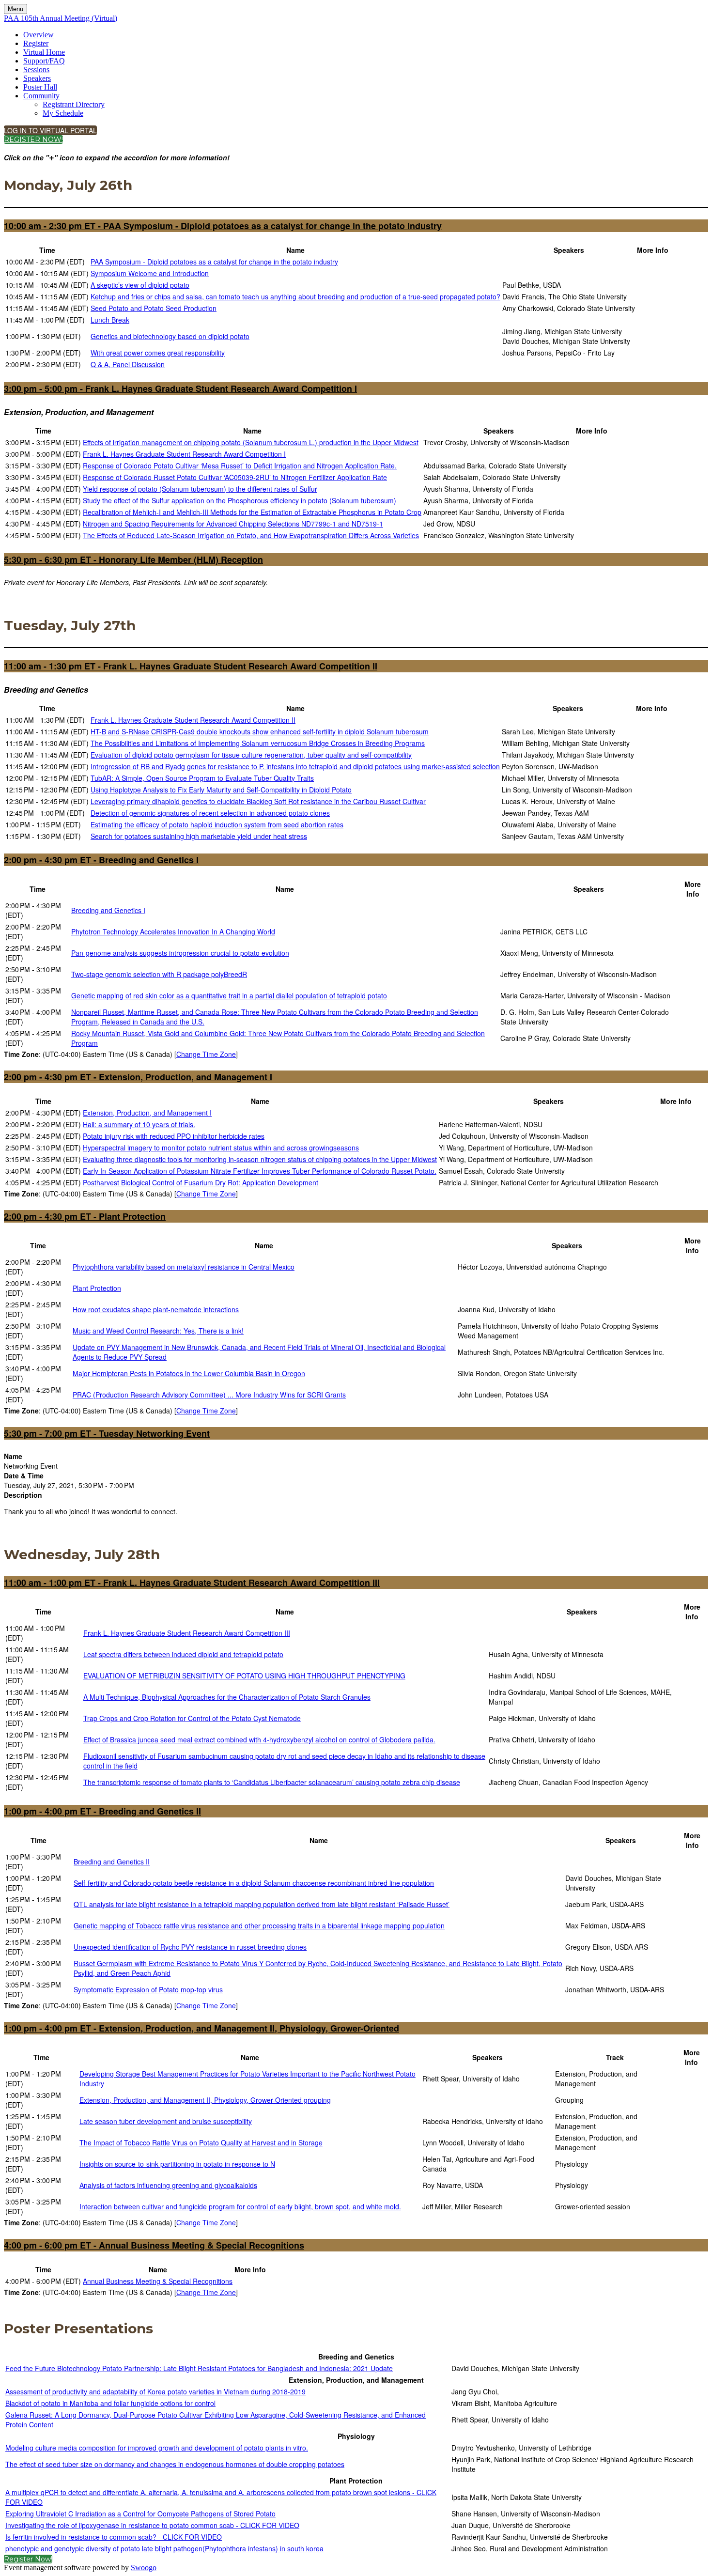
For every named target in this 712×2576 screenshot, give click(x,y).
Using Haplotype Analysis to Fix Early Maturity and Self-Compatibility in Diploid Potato (221, 790)
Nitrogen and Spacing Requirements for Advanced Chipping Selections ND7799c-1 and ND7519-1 (233, 524)
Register (36, 43)
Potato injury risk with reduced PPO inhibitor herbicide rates (174, 1136)
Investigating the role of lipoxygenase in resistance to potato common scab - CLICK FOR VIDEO (152, 2525)
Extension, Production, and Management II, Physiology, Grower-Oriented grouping (205, 2100)
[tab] (356, 226)
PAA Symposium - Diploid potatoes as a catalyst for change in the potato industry (214, 262)
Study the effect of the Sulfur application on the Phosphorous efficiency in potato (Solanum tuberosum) (240, 500)
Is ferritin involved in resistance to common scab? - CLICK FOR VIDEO (114, 2537)
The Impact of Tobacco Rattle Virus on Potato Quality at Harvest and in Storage (201, 2142)
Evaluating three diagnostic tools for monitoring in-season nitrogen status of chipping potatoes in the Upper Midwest (260, 1159)
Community (41, 96)
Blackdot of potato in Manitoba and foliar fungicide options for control (110, 2403)
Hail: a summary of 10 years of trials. (139, 1124)
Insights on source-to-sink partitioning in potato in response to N (177, 2164)
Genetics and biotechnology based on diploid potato (170, 336)
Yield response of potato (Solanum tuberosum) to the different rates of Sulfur (200, 489)
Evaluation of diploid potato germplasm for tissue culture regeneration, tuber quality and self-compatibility (251, 755)
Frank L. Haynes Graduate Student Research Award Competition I (184, 454)
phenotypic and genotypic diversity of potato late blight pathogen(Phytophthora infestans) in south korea (164, 2548)
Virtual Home (44, 52)
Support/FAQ (44, 61)
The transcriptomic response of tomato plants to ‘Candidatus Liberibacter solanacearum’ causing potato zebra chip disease (272, 1782)
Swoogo (144, 2568)
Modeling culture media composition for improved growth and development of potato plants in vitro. (157, 2448)
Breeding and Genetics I (108, 910)
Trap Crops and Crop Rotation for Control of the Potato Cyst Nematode (192, 1718)
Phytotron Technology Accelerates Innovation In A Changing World (173, 931)
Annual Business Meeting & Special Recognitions (158, 2281)
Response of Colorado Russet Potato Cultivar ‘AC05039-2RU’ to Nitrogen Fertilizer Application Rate (235, 477)
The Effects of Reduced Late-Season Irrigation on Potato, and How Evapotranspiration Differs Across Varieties (251, 535)
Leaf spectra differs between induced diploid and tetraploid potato (183, 1654)
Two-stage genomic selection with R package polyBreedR (159, 974)
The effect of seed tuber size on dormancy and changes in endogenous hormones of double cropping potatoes (175, 2464)
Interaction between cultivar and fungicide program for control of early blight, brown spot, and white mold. (240, 2206)
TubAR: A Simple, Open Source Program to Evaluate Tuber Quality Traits (202, 778)
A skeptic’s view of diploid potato (140, 285)
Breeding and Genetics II (112, 1862)
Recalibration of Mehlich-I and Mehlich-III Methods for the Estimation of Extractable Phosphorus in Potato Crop (252, 512)
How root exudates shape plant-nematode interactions (156, 1309)
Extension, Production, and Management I (147, 1113)
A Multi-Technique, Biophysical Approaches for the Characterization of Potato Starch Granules (227, 1697)
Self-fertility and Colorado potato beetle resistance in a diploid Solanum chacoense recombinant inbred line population (254, 1883)
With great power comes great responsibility (158, 353)
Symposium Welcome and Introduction (150, 273)
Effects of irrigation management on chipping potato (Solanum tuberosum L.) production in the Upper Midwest (251, 442)
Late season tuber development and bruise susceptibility (166, 2121)
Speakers (37, 78)
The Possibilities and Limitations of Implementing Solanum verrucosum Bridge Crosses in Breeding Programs (258, 743)
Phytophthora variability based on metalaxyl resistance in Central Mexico (184, 1267)
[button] (50, 130)
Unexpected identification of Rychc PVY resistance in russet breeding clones (190, 1947)
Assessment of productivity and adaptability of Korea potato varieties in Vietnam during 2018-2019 (155, 2391)
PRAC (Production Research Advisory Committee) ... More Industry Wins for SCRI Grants (209, 1395)
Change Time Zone (206, 1054)
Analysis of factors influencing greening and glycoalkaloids (168, 2185)
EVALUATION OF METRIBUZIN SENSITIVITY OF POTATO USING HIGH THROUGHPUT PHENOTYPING (244, 1676)
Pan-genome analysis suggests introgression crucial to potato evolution (180, 953)
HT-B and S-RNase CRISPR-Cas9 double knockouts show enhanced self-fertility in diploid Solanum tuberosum (260, 731)
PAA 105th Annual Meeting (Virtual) (61, 18)
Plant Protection (97, 1288)
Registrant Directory (74, 104)
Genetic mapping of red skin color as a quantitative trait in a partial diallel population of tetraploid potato (229, 995)
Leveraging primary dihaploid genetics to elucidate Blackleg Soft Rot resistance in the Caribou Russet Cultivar (258, 801)
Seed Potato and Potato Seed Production (154, 308)
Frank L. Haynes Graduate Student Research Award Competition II (193, 720)
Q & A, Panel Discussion (128, 364)
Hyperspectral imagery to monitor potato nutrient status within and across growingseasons (221, 1148)
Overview (39, 35)
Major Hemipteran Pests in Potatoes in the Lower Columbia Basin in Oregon (189, 1373)
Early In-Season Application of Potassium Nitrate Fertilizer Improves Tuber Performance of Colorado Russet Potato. (260, 1171)
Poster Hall (40, 87)
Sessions (36, 70)
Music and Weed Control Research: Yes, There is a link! (158, 1331)
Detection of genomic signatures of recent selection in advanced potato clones (210, 813)
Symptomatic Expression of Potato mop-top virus (148, 1989)
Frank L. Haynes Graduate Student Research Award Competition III (187, 1633)
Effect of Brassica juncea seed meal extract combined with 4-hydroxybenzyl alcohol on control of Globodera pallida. (259, 1739)
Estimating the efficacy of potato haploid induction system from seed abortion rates (217, 824)
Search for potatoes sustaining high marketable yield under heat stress (199, 836)
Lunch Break (110, 320)
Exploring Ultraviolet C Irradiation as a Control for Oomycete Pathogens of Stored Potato (140, 2514)
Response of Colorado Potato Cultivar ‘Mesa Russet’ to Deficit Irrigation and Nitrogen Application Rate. (240, 466)
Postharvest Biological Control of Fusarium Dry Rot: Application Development (201, 1182)
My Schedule (63, 113)
